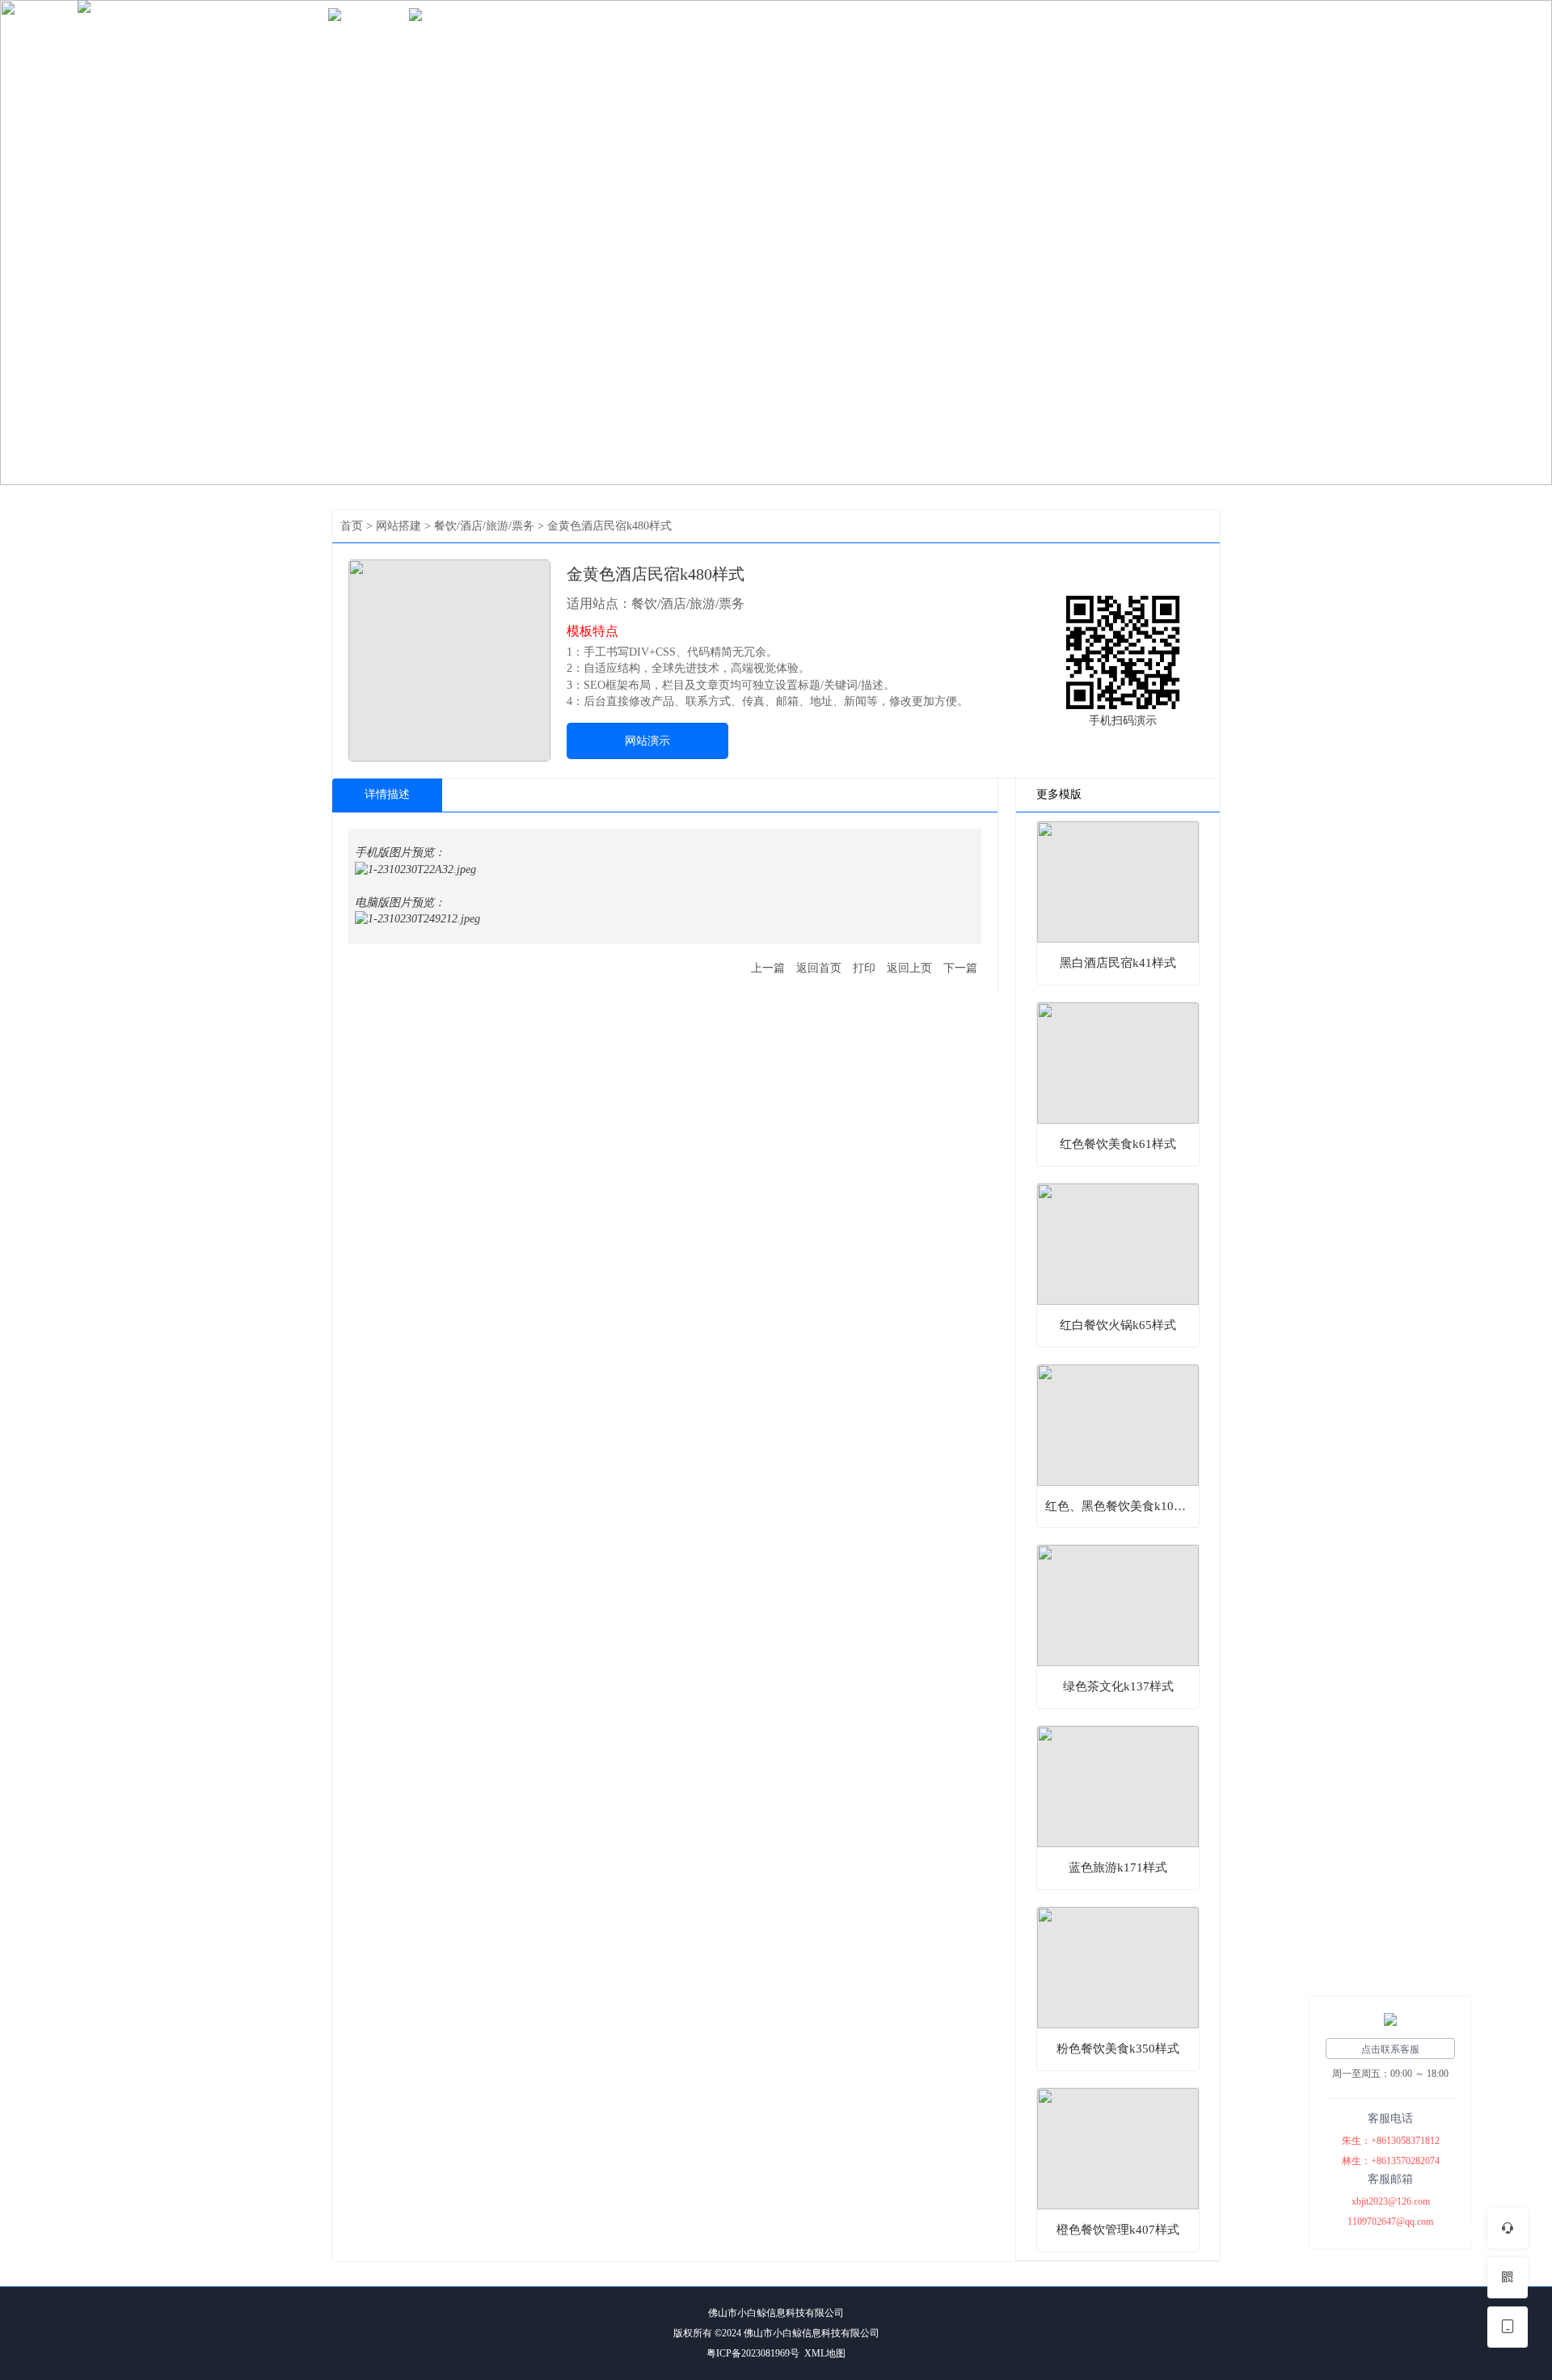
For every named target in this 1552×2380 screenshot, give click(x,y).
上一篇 (768, 968)
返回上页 (909, 968)
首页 (301, 31)
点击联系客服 (1390, 2049)
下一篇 (960, 968)
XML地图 (825, 2353)
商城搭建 (449, 31)
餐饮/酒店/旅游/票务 (484, 526)
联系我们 (530, 31)
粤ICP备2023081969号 (753, 2353)
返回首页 (819, 968)
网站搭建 (369, 31)
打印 (864, 968)
